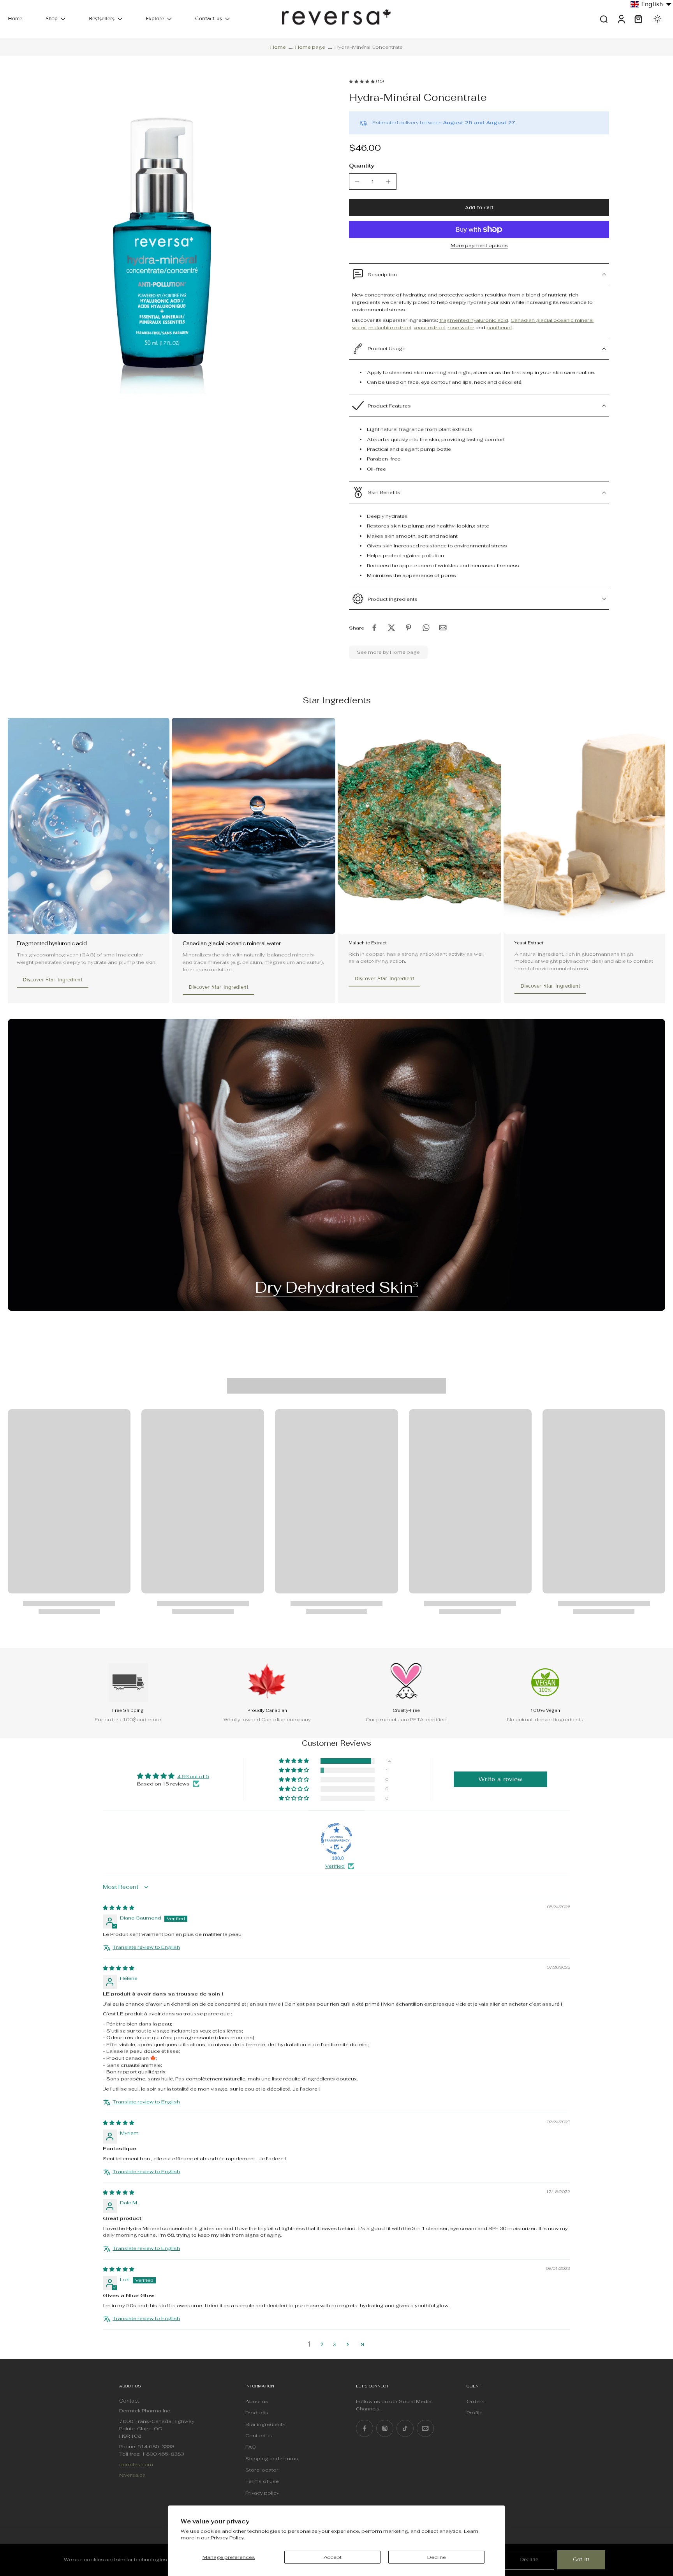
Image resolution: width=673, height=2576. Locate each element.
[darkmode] (657, 19)
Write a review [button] (500, 1779)
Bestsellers (102, 19)
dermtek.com (136, 2464)
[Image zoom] (166, 238)
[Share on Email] (443, 628)
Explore (155, 19)
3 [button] (334, 2345)
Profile (475, 2413)
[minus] (357, 181)
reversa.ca (132, 2475)
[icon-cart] (638, 19)
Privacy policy (262, 2493)
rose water (461, 327)
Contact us (209, 19)
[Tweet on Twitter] (391, 628)
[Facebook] (365, 2428)
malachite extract (390, 327)
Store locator (262, 2470)
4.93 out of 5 (193, 1776)
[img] (119, 1908)
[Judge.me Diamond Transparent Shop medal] (336, 1839)
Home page (310, 47)
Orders (476, 2401)
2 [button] (322, 2345)
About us (257, 2401)
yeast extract (429, 327)
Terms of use (262, 2482)
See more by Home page (388, 652)
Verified (335, 1866)
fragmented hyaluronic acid (474, 320)
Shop (52, 19)
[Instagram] (385, 2428)
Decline (437, 2557)
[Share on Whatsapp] (426, 628)
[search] (604, 19)
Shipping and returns (272, 2459)
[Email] (425, 2428)
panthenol (499, 327)
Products (257, 2413)
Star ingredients (265, 2424)
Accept (333, 2557)
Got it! (581, 2560)
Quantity (362, 165)
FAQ (251, 2447)
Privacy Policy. (228, 2538)
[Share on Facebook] (374, 628)
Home (15, 19)
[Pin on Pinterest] (409, 628)
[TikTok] (405, 2428)
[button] (479, 208)
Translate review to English (146, 1947)
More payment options (479, 246)
